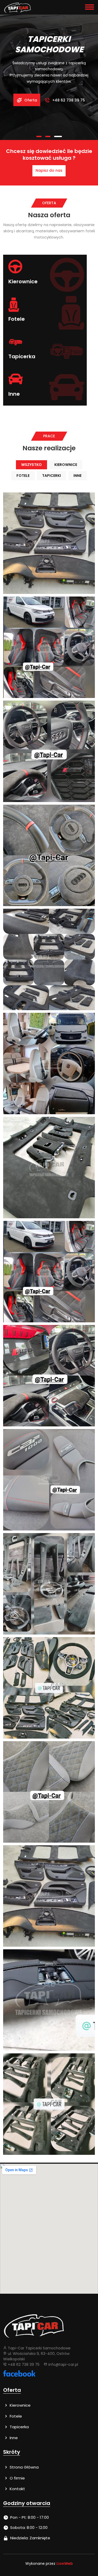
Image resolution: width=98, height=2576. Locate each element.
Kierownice (20, 2405)
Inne (13, 2438)
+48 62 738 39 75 (68, 100)
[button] (40, 136)
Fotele (15, 2416)
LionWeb (65, 2564)
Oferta (30, 100)
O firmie (17, 2478)
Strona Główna (24, 2467)
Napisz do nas (49, 170)
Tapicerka (19, 2427)
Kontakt (17, 2489)
